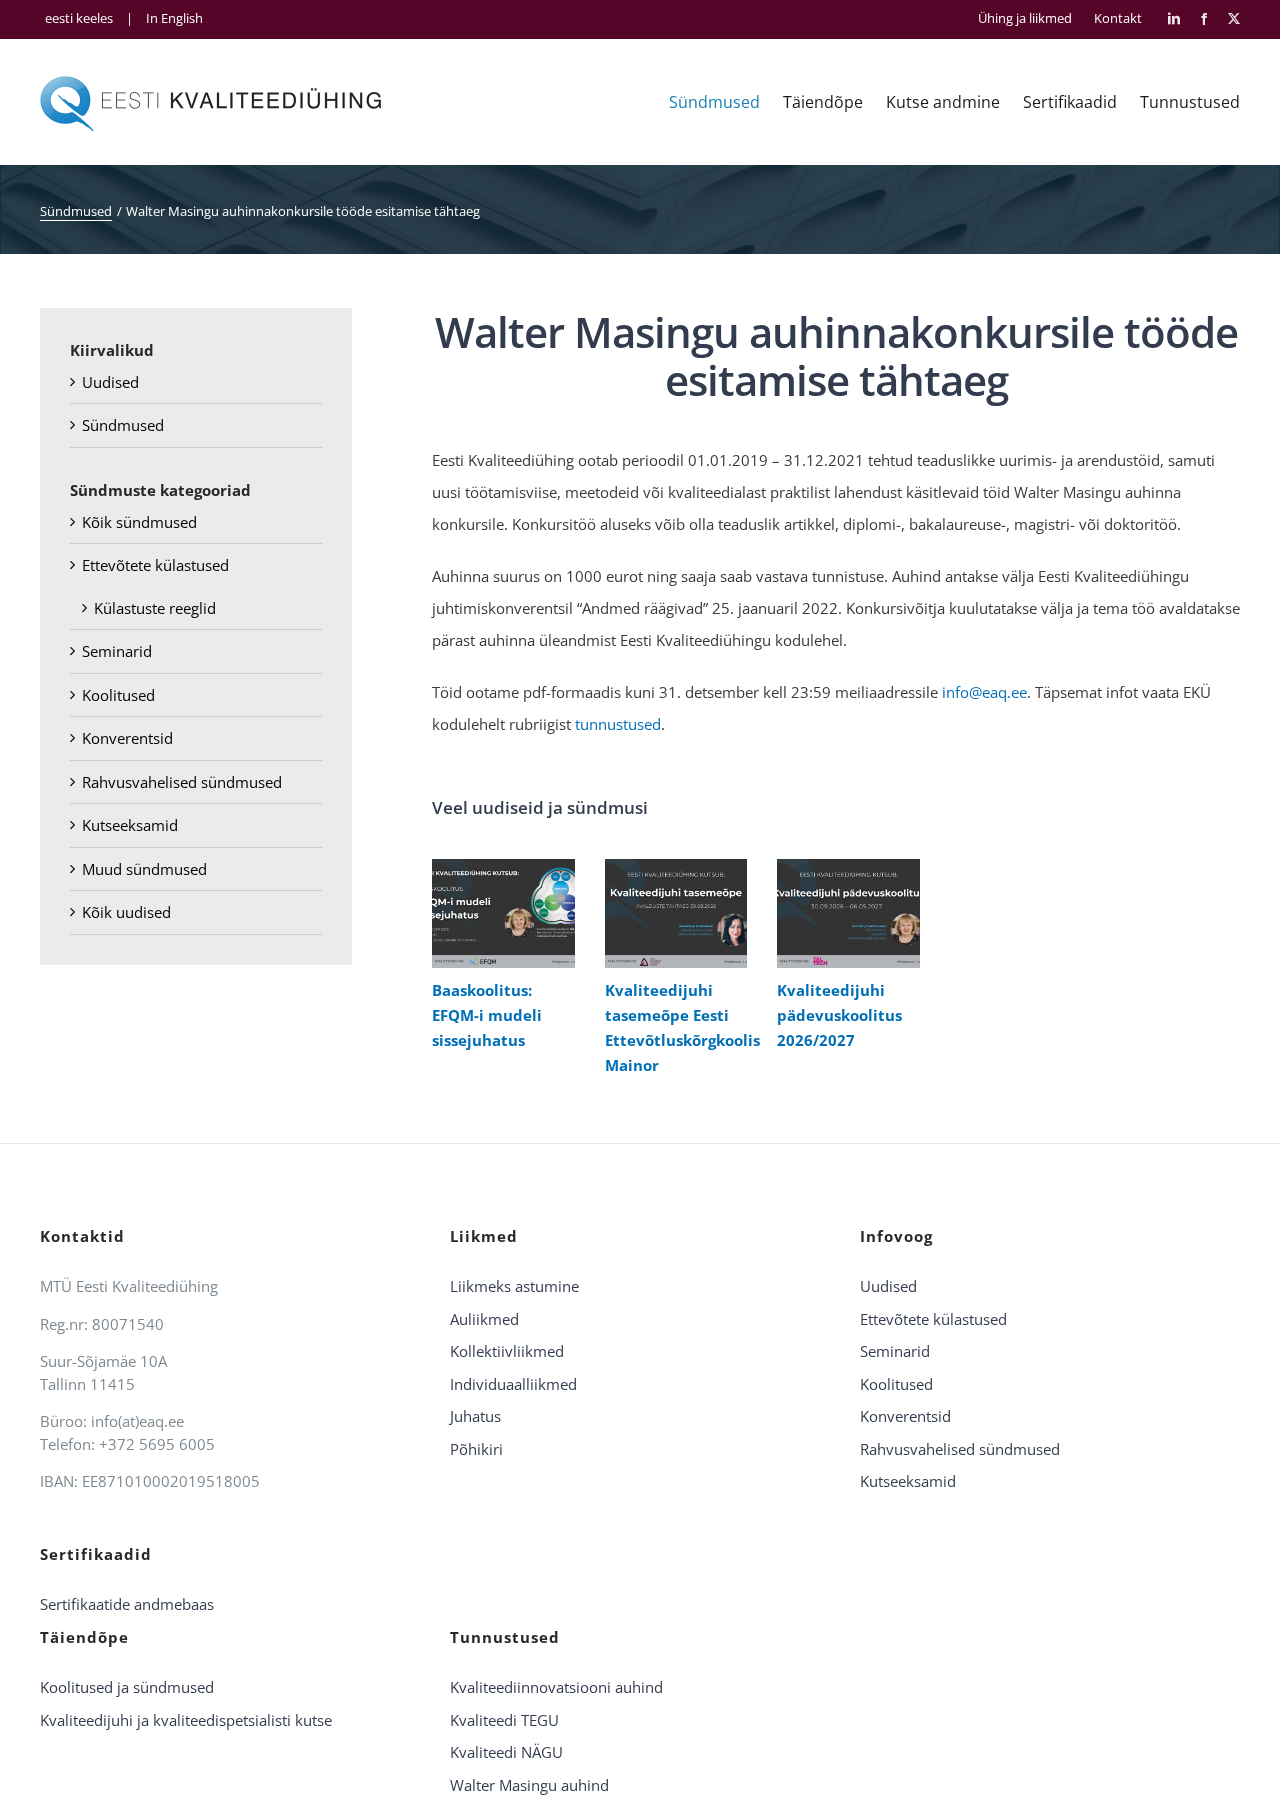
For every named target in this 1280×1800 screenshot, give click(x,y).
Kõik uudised (126, 912)
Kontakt (1118, 18)
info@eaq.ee (984, 692)
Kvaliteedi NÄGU (506, 1752)
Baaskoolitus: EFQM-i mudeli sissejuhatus (498, 913)
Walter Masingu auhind (529, 1785)
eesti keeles (79, 18)
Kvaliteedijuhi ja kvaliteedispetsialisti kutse (186, 1720)
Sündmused (123, 425)
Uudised (110, 382)
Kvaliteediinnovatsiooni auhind (556, 1687)
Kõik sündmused (139, 522)
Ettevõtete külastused (155, 565)
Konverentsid (127, 738)
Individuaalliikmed (513, 1384)
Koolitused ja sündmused (127, 1687)
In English (174, 18)
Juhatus (475, 1416)
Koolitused (118, 695)
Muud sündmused (144, 869)
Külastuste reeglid (155, 608)
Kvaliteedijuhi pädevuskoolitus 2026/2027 (843, 913)
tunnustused (618, 724)
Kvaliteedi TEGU (504, 1720)
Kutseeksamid (130, 825)
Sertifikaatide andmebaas (127, 1604)
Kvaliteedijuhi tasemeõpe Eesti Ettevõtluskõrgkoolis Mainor (671, 913)
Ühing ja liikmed (1025, 18)
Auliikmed (484, 1319)
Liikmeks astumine (514, 1286)
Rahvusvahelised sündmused (182, 782)
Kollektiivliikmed (507, 1351)
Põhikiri (476, 1449)
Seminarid (117, 651)
